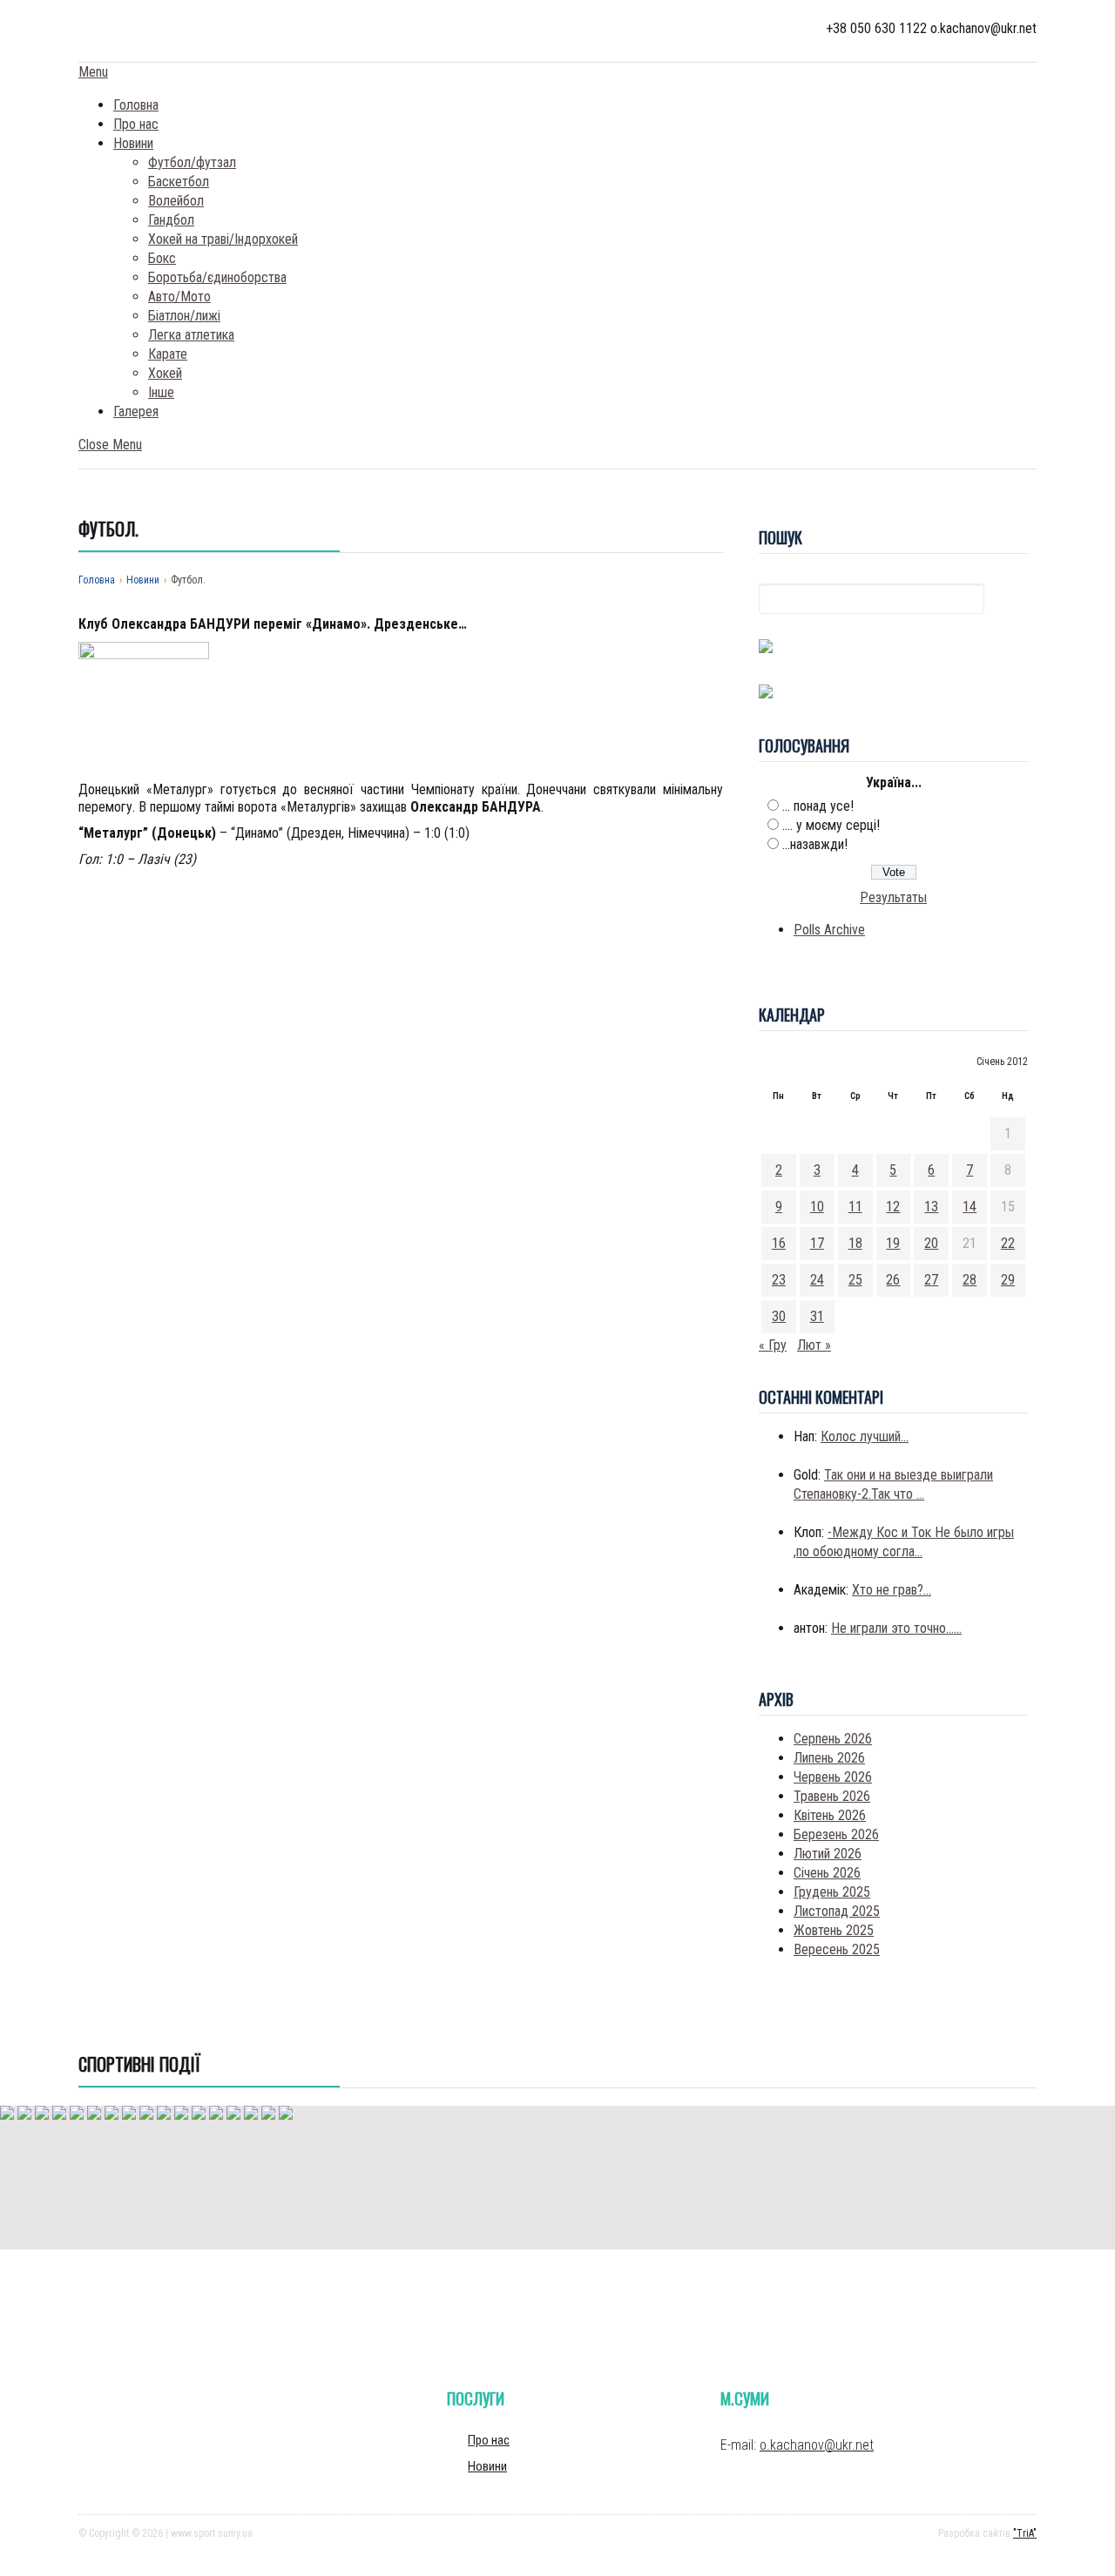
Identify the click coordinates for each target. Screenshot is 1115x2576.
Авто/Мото (179, 297)
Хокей (165, 373)
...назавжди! (815, 844)
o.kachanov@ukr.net (817, 2445)
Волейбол (176, 201)
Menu (93, 72)
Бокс (162, 258)
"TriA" (1025, 2533)
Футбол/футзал (192, 162)
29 (1008, 1280)
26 (893, 1280)
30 (779, 1316)
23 (779, 1280)
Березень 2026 (836, 1834)
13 (931, 1207)
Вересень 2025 (837, 1949)
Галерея (136, 411)
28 (970, 1280)
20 (931, 1243)
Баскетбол (179, 182)
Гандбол (171, 220)
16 (779, 1243)
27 (931, 1280)
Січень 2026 (827, 1873)
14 (970, 1207)
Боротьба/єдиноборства (217, 277)
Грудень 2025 (832, 1892)
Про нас (136, 124)
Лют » (814, 1345)
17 (817, 1243)
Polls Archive (829, 930)
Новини (133, 143)
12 (893, 1207)
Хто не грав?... (892, 1590)
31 (817, 1316)
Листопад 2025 (837, 1911)
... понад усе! (818, 806)
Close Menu (110, 445)
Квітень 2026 (830, 1815)
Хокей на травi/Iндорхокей (223, 239)
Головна (136, 105)
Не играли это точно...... (896, 1628)
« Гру (773, 1345)
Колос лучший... (865, 1436)
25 (855, 1280)
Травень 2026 (832, 1796)
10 (817, 1207)
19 (893, 1243)
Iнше (161, 392)
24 (817, 1280)
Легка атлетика (191, 335)
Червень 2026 (833, 1777)
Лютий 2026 (828, 1854)
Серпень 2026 (833, 1739)
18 (855, 1243)
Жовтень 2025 (834, 1930)
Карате (168, 354)
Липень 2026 (829, 1758)
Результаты (893, 897)
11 (855, 1207)
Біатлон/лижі (184, 316)
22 (1008, 1243)
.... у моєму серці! (831, 825)
